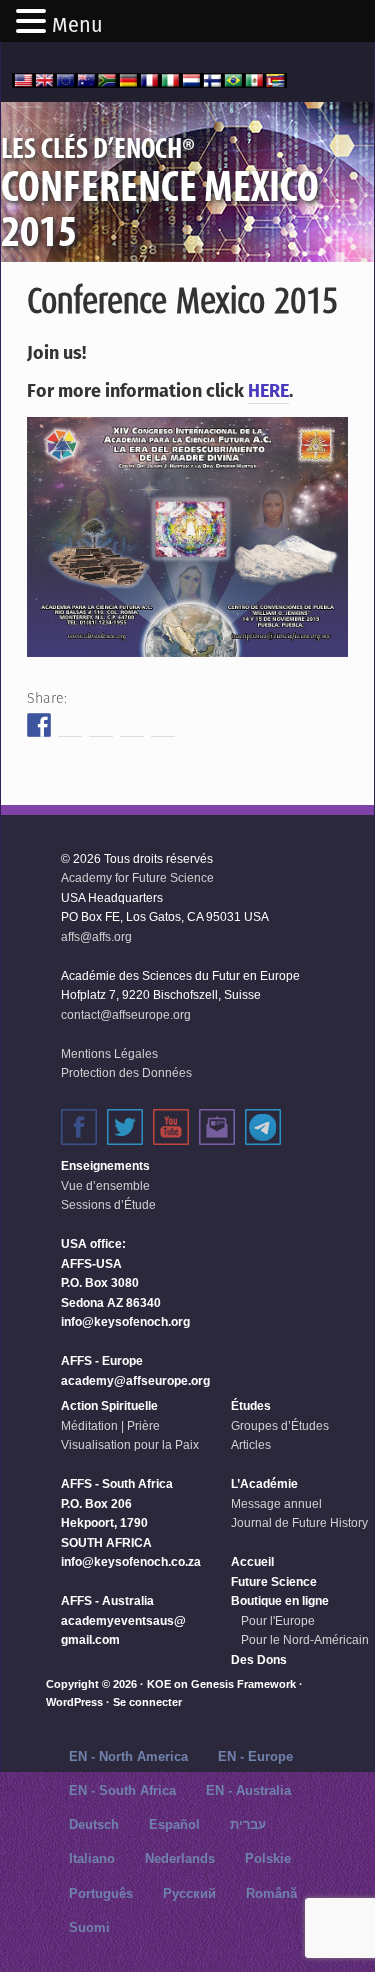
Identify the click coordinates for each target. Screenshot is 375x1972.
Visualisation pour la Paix (130, 1445)
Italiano (92, 1858)
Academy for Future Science (137, 878)
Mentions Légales (109, 1054)
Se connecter (147, 1702)
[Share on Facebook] (39, 725)
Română (271, 1893)
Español (174, 1824)
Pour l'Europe (278, 1621)
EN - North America (128, 1756)
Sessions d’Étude (108, 1205)
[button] (34, 23)
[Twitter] (125, 1127)
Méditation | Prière (110, 1426)
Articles (251, 1445)
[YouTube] (171, 1127)
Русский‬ (189, 1893)
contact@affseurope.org (126, 1015)
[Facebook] (79, 1127)
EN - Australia (248, 1790)
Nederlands (180, 1858)
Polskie (268, 1858)
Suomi (89, 1927)
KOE (159, 1684)
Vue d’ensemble (105, 1186)
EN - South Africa (122, 1790)
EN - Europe (255, 1756)
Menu (77, 25)
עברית (248, 1824)
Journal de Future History (299, 1523)
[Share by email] (163, 725)
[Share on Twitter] (70, 725)
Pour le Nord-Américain (305, 1640)
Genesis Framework (243, 1684)
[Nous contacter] (217, 1127)
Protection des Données (126, 1073)
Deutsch (94, 1824)
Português (101, 1893)
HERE (268, 390)
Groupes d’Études (280, 1426)
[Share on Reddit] (101, 725)
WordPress (74, 1702)
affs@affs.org (96, 937)
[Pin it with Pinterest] (132, 725)
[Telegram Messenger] (263, 1127)
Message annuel (276, 1504)
